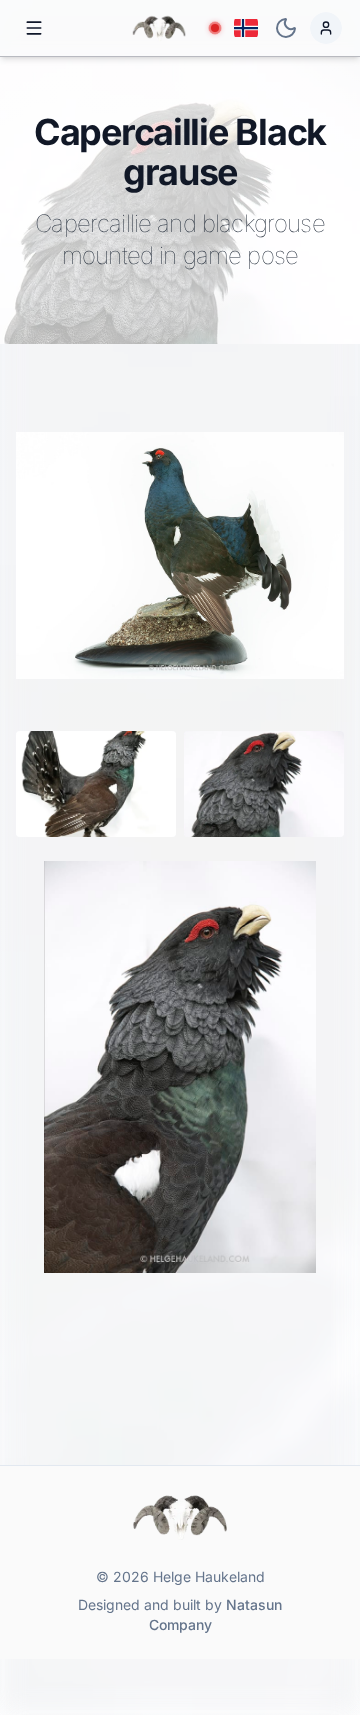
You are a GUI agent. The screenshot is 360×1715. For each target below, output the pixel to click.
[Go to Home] (159, 28)
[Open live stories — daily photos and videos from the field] (215, 28)
